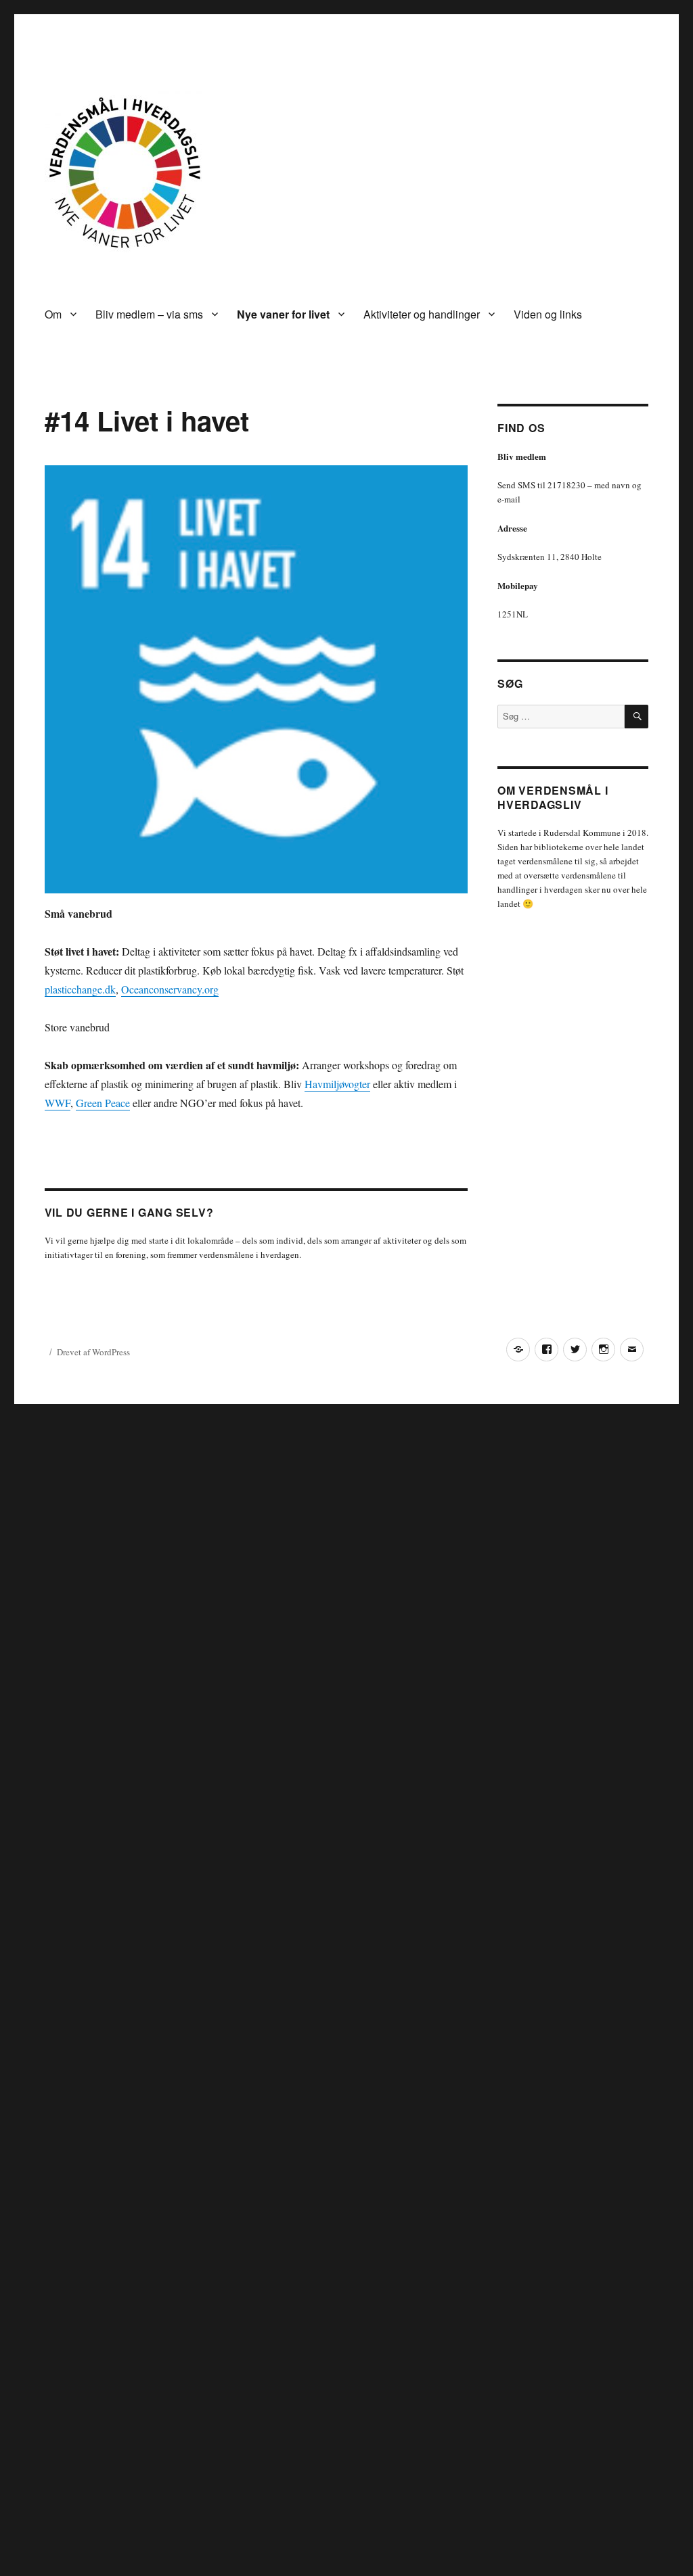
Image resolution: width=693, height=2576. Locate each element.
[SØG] (636, 717)
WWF (58, 1103)
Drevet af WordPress (93, 1352)
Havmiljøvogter (337, 1084)
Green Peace (103, 1103)
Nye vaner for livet (283, 314)
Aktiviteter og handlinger (422, 314)
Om (53, 314)
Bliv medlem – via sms (149, 314)
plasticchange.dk (80, 989)
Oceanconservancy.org (170, 989)
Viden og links (548, 314)
